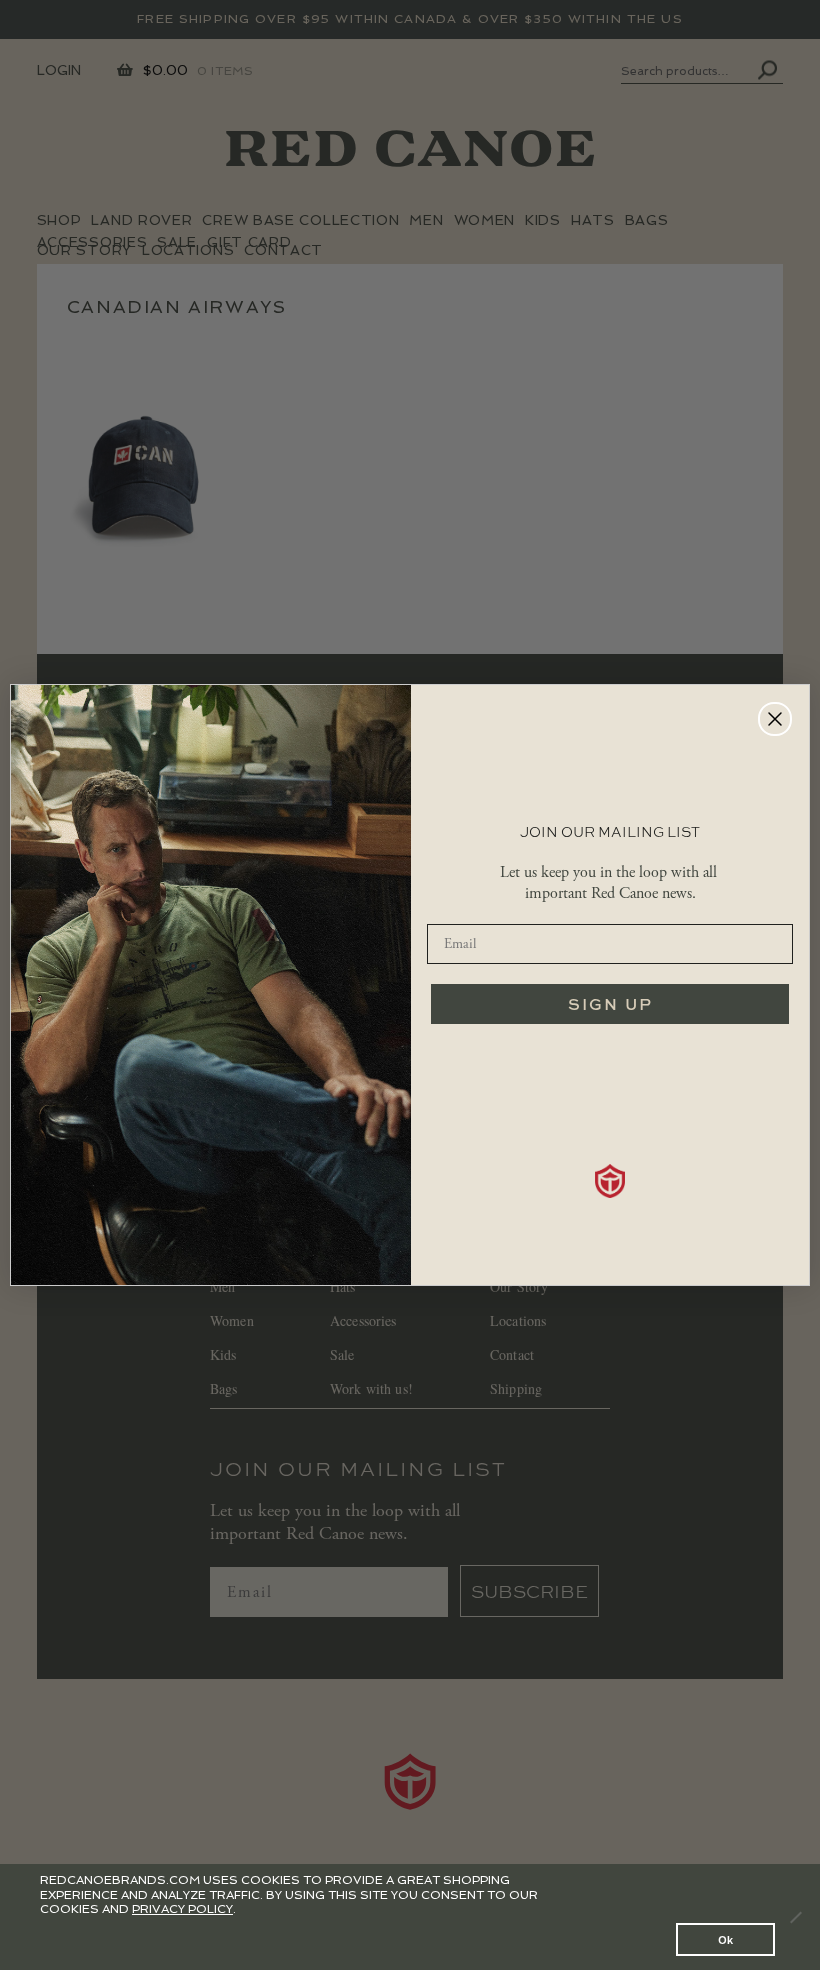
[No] (795, 1917)
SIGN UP (610, 1004)
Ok (725, 1939)
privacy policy (182, 1909)
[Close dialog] (775, 719)
